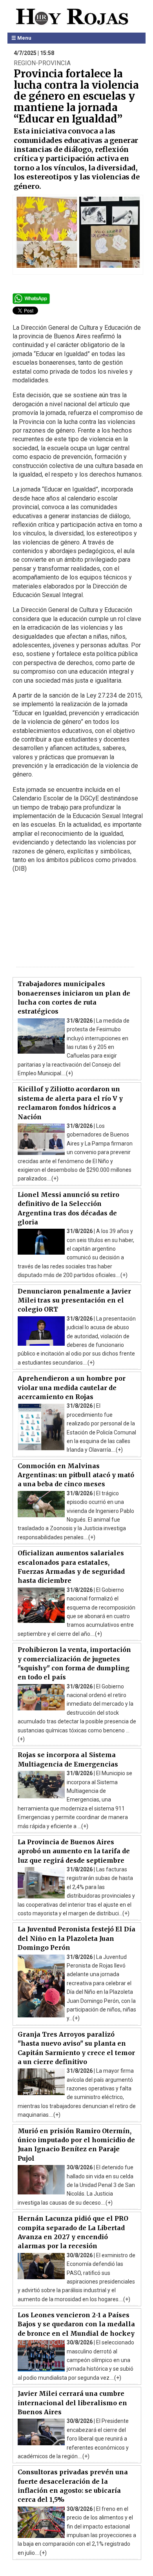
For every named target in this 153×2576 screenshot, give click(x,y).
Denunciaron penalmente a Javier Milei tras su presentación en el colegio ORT (74, 1300)
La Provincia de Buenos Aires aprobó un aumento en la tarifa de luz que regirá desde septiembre (74, 1851)
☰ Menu (21, 38)
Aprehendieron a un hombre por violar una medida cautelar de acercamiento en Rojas (72, 1388)
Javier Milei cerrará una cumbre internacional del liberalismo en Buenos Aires (72, 2403)
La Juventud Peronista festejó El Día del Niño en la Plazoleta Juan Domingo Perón (76, 1938)
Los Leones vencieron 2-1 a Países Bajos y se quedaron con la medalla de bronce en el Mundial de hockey (76, 2324)
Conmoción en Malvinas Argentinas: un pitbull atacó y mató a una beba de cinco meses (76, 1475)
